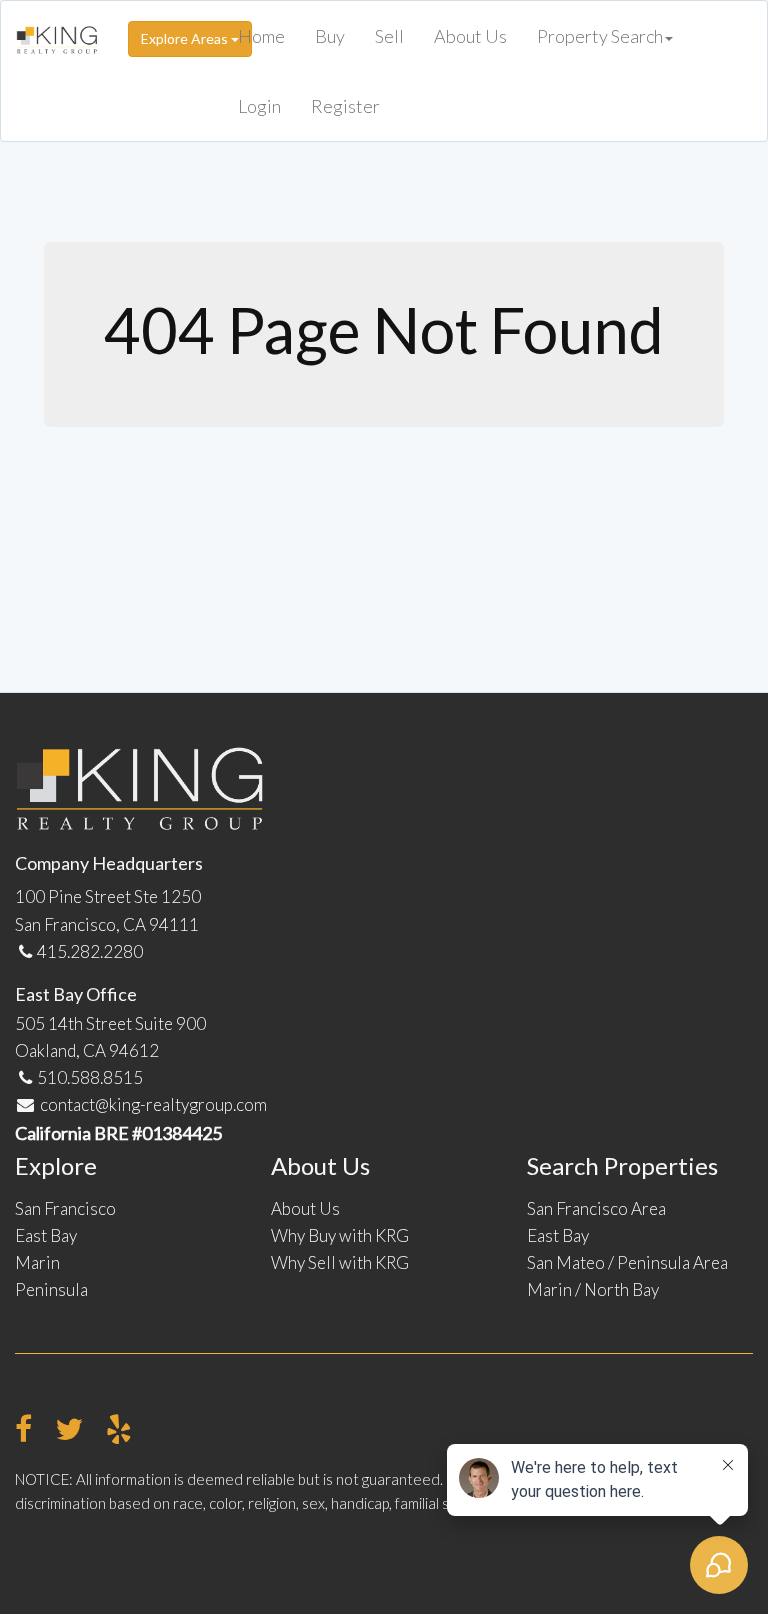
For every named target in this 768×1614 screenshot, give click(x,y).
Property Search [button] (600, 36)
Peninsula (51, 1289)
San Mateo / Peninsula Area (627, 1262)
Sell (389, 36)
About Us (470, 36)
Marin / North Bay (593, 1289)
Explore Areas (186, 38)
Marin (37, 1262)
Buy (330, 36)
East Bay (46, 1235)
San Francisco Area (596, 1208)
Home (261, 36)
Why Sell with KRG (340, 1262)
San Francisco (65, 1208)
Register (345, 106)
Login (259, 106)
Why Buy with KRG (340, 1235)
